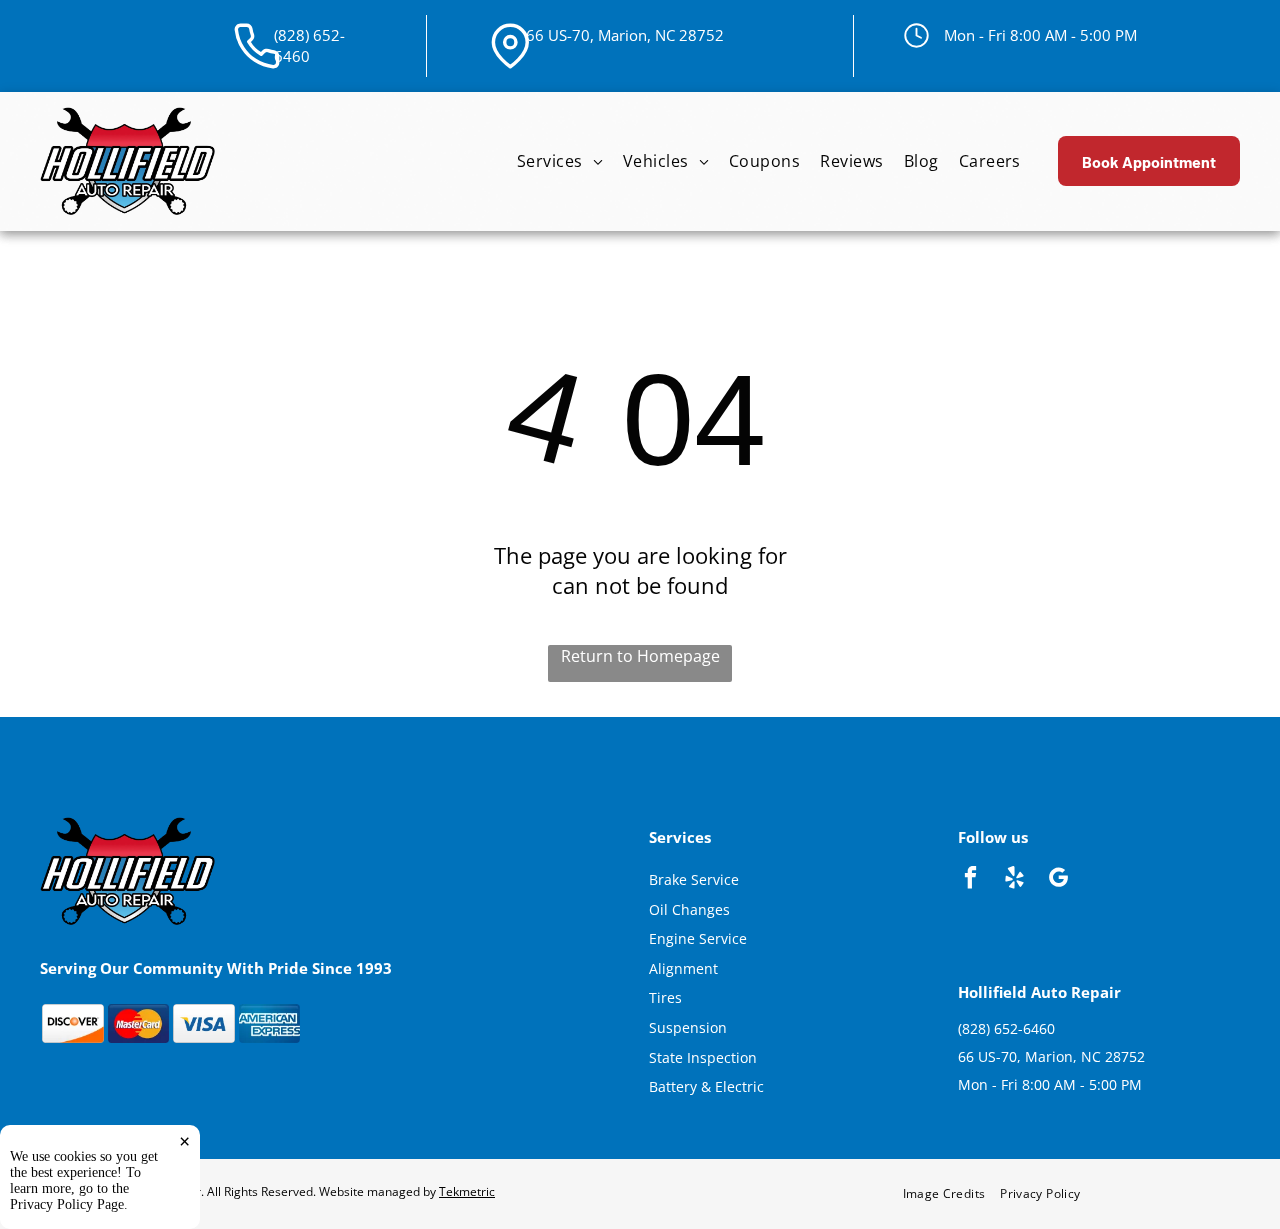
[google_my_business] (1058, 880)
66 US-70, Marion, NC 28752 (625, 35)
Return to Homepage (640, 656)
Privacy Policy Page (67, 1204)
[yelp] (1014, 880)
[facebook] (970, 880)
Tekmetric (467, 1191)
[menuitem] (560, 161)
